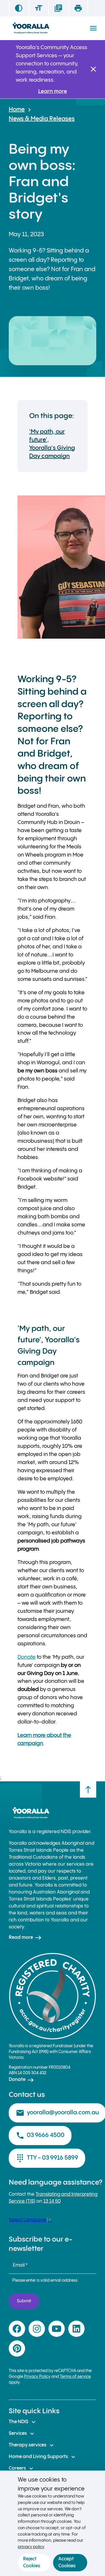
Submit (24, 2301)
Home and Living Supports (43, 2457)
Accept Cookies (67, 2562)
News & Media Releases (42, 119)
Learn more (53, 91)
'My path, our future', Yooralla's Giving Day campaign (52, 444)
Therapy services (32, 2445)
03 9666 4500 (40, 2136)
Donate (27, 1657)
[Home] (31, 28)
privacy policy (31, 2547)
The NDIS (23, 2422)
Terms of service (75, 2377)
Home (17, 110)
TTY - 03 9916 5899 (47, 2158)
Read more (25, 1938)
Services (22, 2434)
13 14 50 (52, 2201)
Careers (22, 2468)
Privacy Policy (37, 2377)
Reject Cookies (32, 2562)
